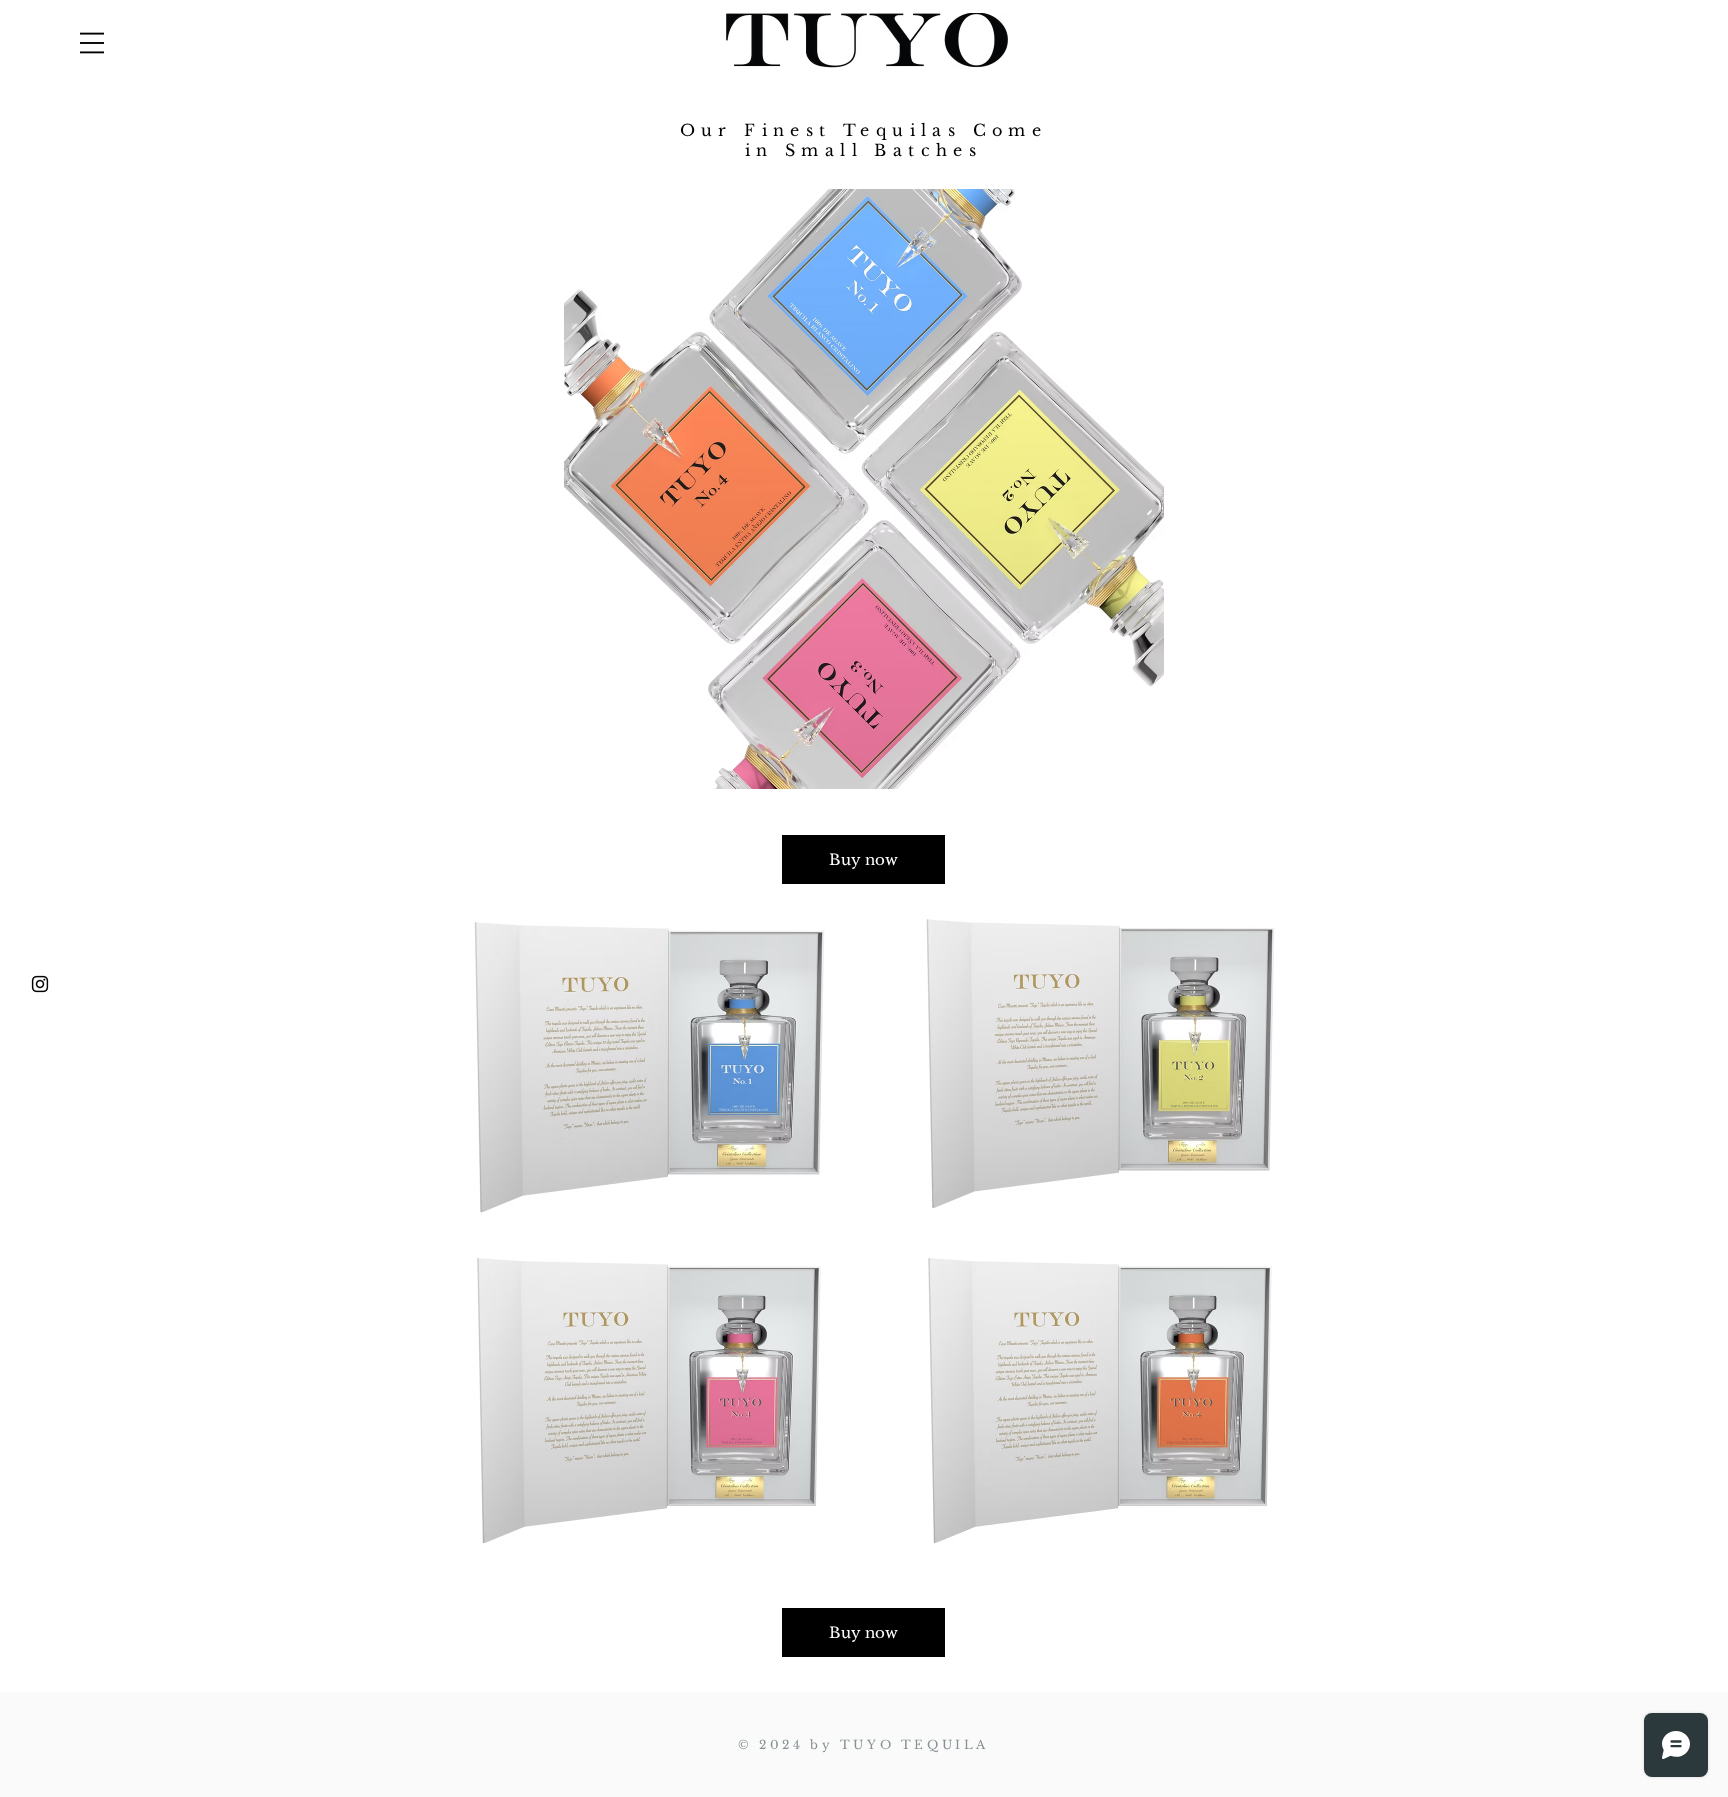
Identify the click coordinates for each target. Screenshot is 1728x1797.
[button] (92, 43)
